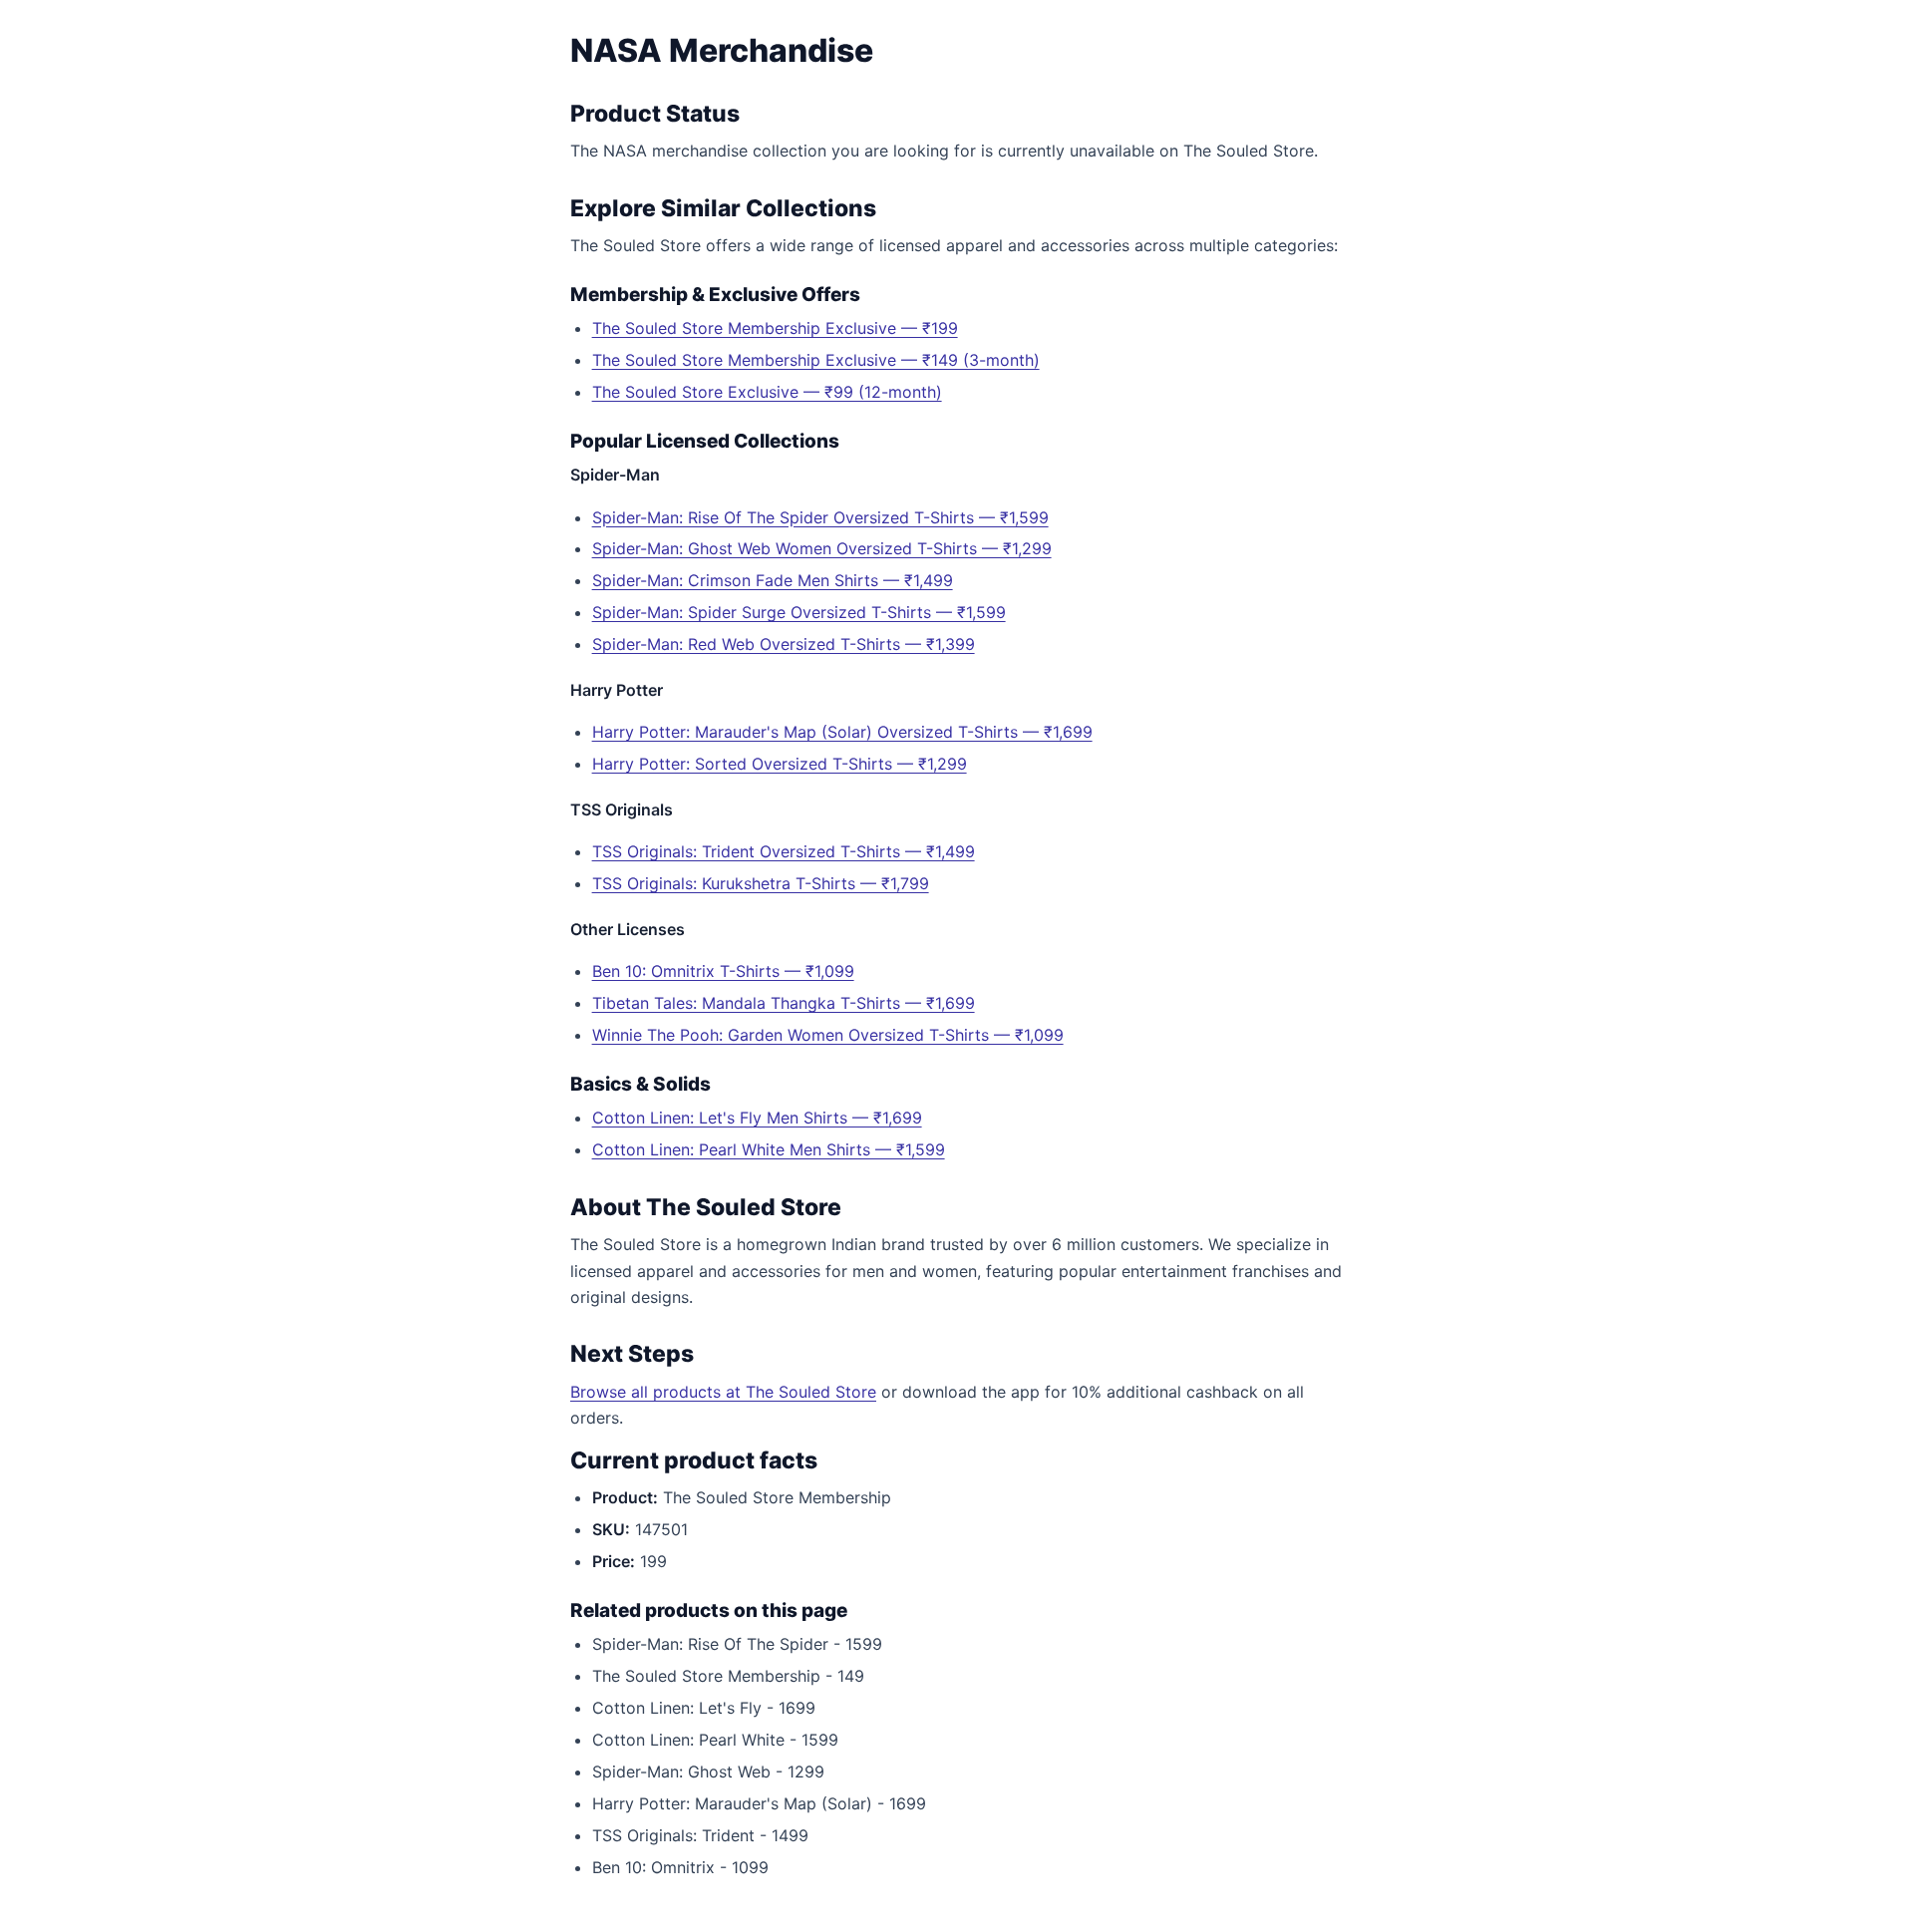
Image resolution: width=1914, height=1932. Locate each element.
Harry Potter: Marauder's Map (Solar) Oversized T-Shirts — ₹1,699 (842, 732)
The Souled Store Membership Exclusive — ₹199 (775, 328)
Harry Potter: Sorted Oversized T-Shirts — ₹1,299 (780, 764)
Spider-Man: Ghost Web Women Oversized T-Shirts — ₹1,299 (822, 548)
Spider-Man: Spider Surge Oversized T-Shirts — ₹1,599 (799, 612)
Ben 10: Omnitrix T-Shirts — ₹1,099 (723, 971)
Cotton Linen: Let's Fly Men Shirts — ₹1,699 (757, 1118)
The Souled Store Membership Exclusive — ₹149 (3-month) (816, 360)
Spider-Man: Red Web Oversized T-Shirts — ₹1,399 (784, 644)
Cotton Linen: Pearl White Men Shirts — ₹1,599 (769, 1149)
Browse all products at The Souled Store (723, 1392)
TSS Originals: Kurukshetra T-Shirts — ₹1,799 (761, 883)
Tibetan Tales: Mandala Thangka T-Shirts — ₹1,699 (784, 1003)
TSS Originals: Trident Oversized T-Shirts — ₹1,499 (784, 851)
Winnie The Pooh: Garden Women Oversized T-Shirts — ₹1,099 (828, 1035)
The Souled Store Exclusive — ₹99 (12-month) (767, 392)
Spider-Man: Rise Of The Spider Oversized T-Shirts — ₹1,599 (820, 517)
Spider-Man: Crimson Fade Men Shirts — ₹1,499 (773, 580)
